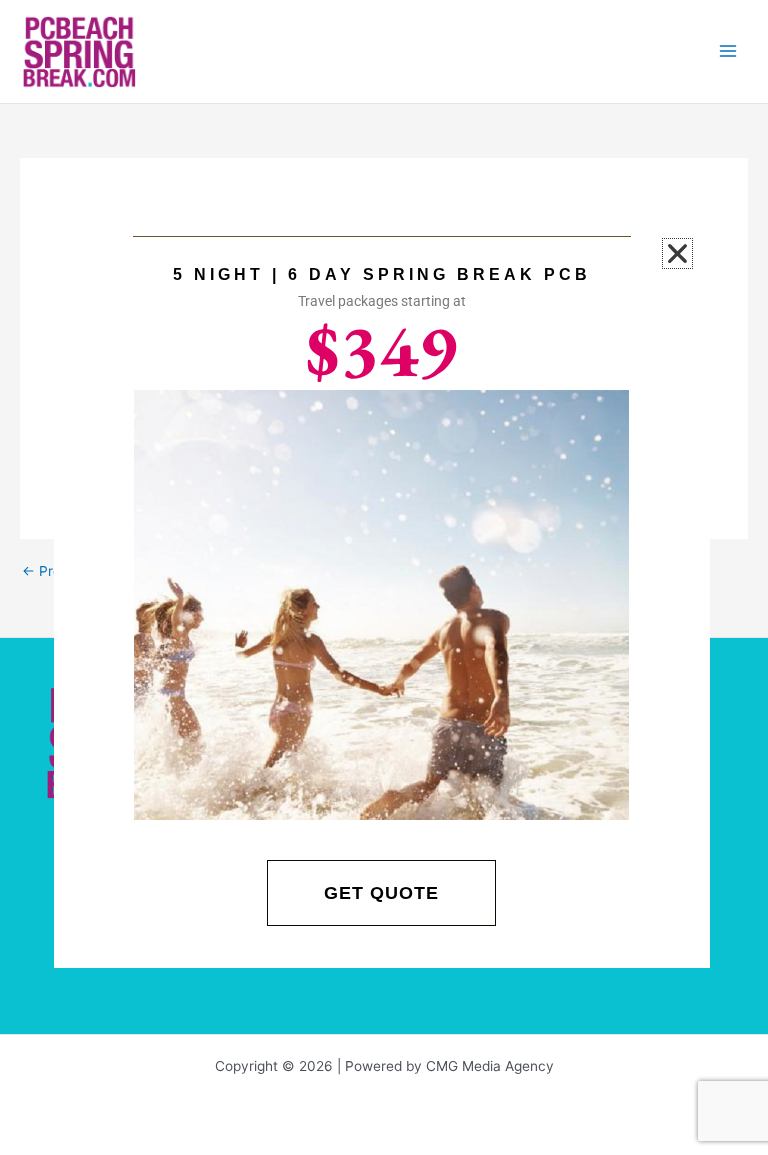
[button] (677, 253)
